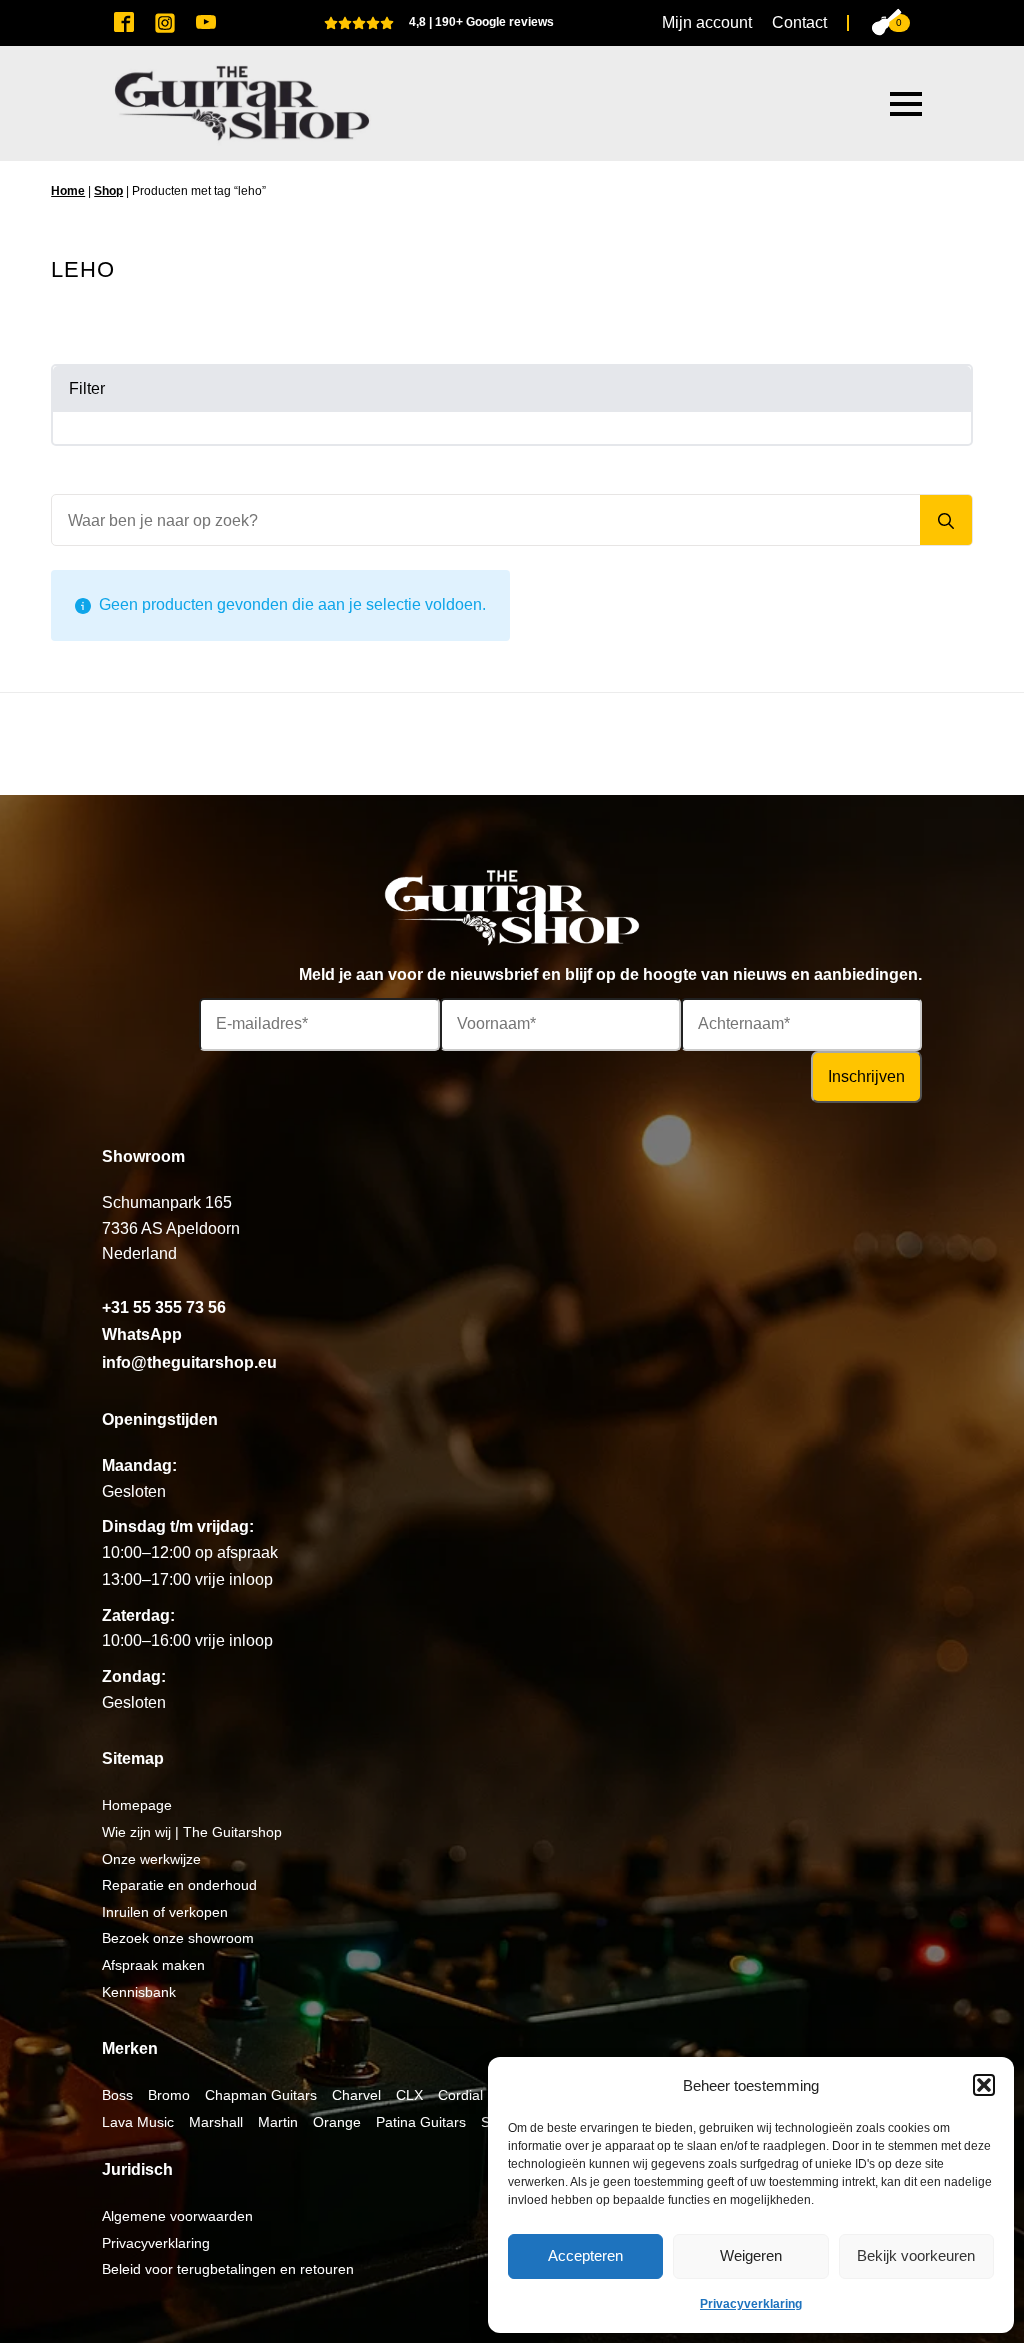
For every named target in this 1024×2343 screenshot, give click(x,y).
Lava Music (138, 2122)
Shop (108, 191)
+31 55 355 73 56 (164, 1307)
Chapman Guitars (261, 2095)
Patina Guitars (421, 2122)
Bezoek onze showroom (178, 1938)
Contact (799, 22)
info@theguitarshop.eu (189, 1362)
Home (68, 191)
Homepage (137, 1805)
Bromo (169, 2095)
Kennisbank (139, 1992)
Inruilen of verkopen (165, 1912)
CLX (409, 2095)
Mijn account (707, 22)
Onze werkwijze (151, 1859)
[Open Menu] (906, 104)
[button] (984, 2085)
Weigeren (751, 2255)
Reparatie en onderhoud (179, 1885)
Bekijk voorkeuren (916, 2255)
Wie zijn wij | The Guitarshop (192, 1832)
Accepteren (585, 2255)
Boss (117, 2095)
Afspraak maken (153, 1965)
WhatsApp (142, 1334)
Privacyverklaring (751, 2304)
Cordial (460, 2095)
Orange (337, 2122)
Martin (278, 2122)
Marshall (216, 2122)
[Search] (946, 521)
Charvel (356, 2095)
